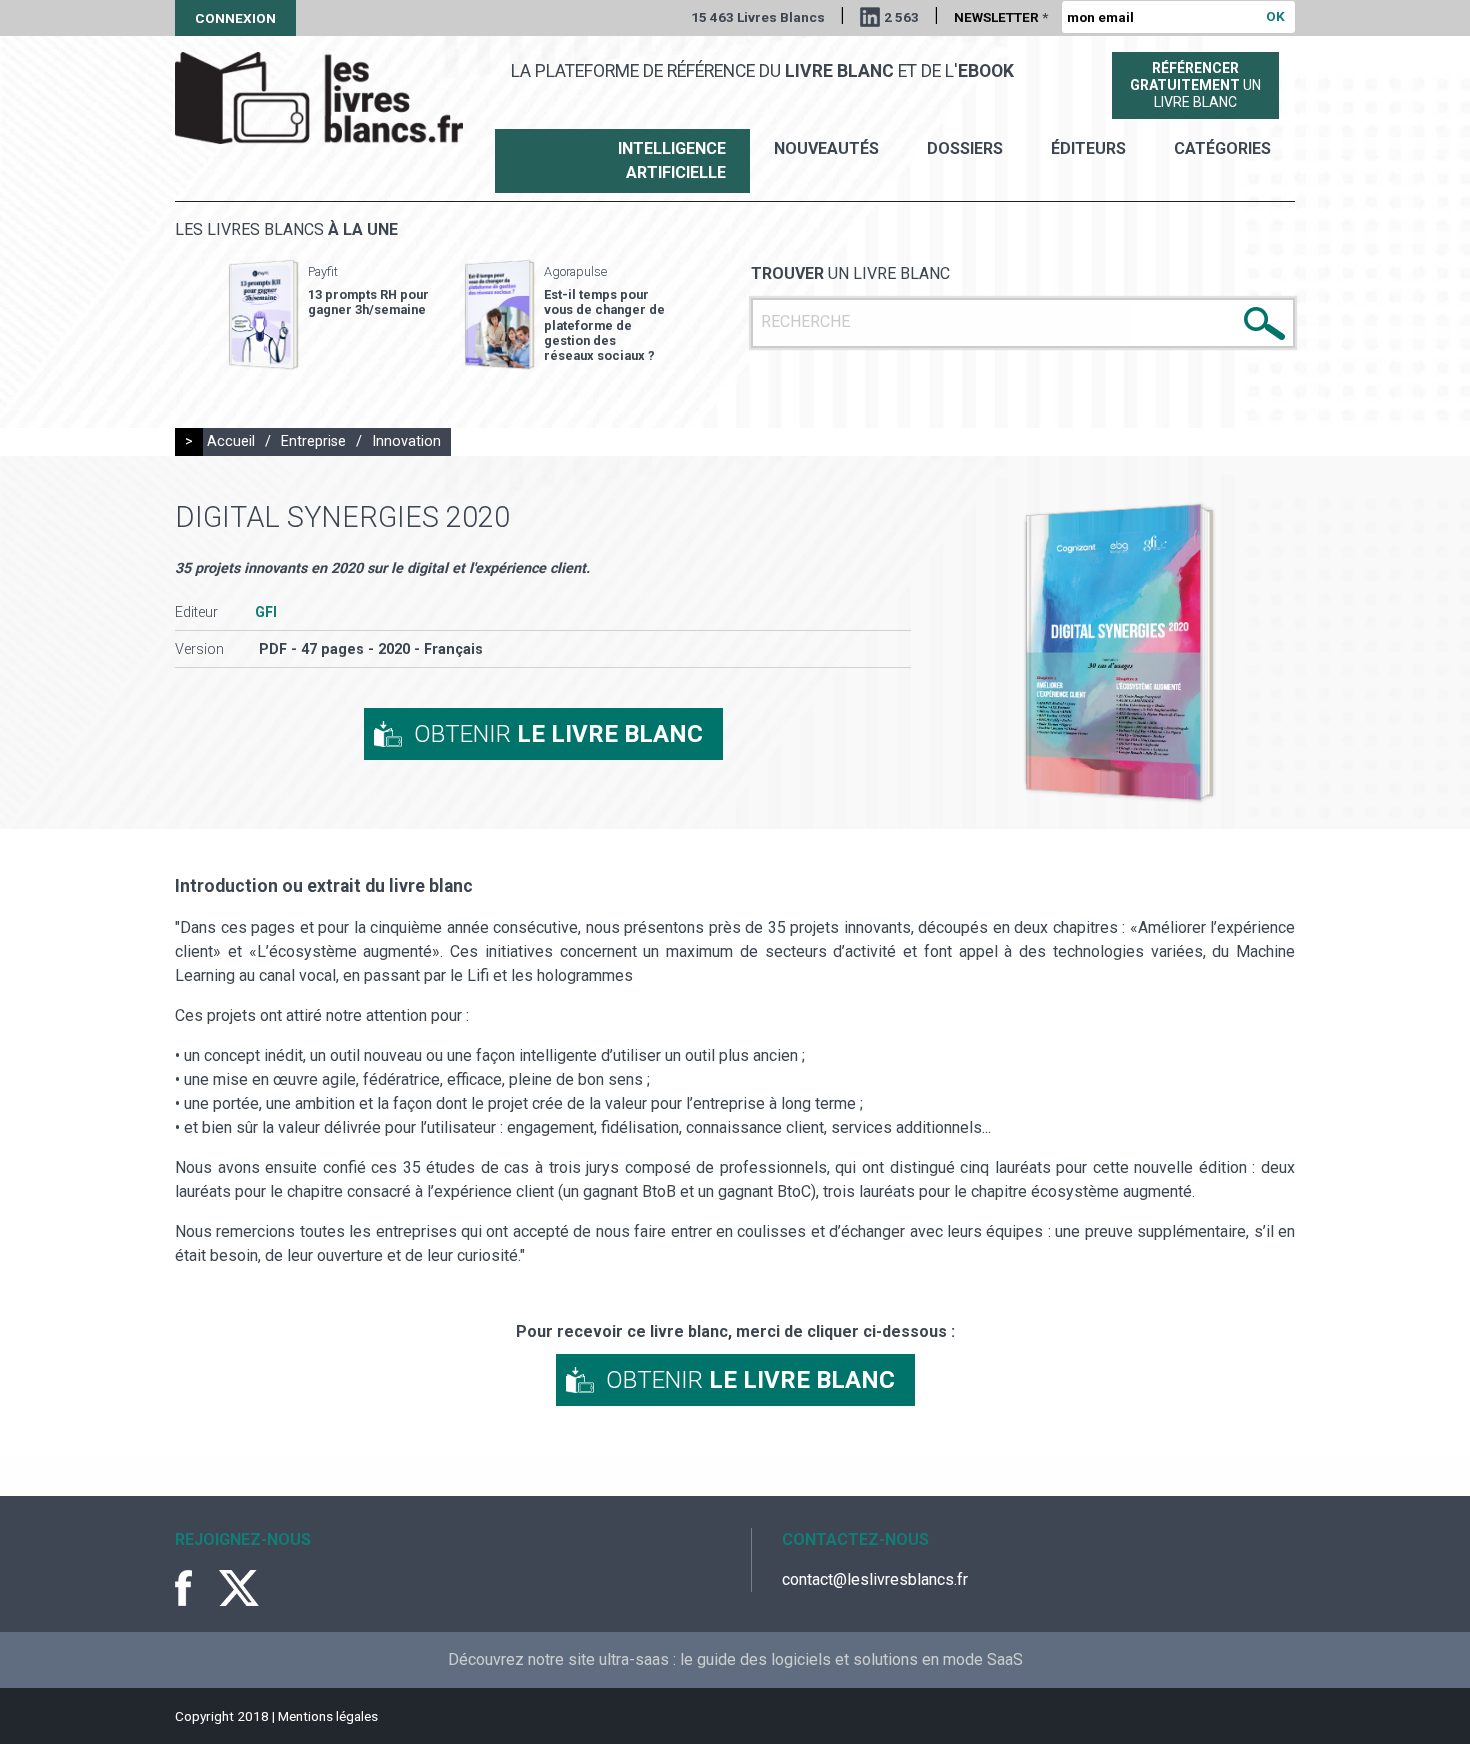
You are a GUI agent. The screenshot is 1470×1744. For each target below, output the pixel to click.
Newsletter (1001, 17)
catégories (1222, 148)
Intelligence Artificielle (672, 160)
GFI (266, 612)
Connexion (235, 18)
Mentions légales (328, 1716)
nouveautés (826, 148)
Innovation (406, 441)
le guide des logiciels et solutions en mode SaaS (851, 1659)
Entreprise (313, 441)
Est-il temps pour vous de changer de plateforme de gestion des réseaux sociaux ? (604, 325)
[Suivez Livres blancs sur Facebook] (195, 1588)
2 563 (901, 17)
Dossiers (965, 148)
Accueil (231, 441)
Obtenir (558, 734)
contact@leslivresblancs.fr (875, 1579)
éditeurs (1088, 148)
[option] (329, 315)
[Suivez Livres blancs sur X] (239, 1588)
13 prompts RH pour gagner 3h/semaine (368, 302)
